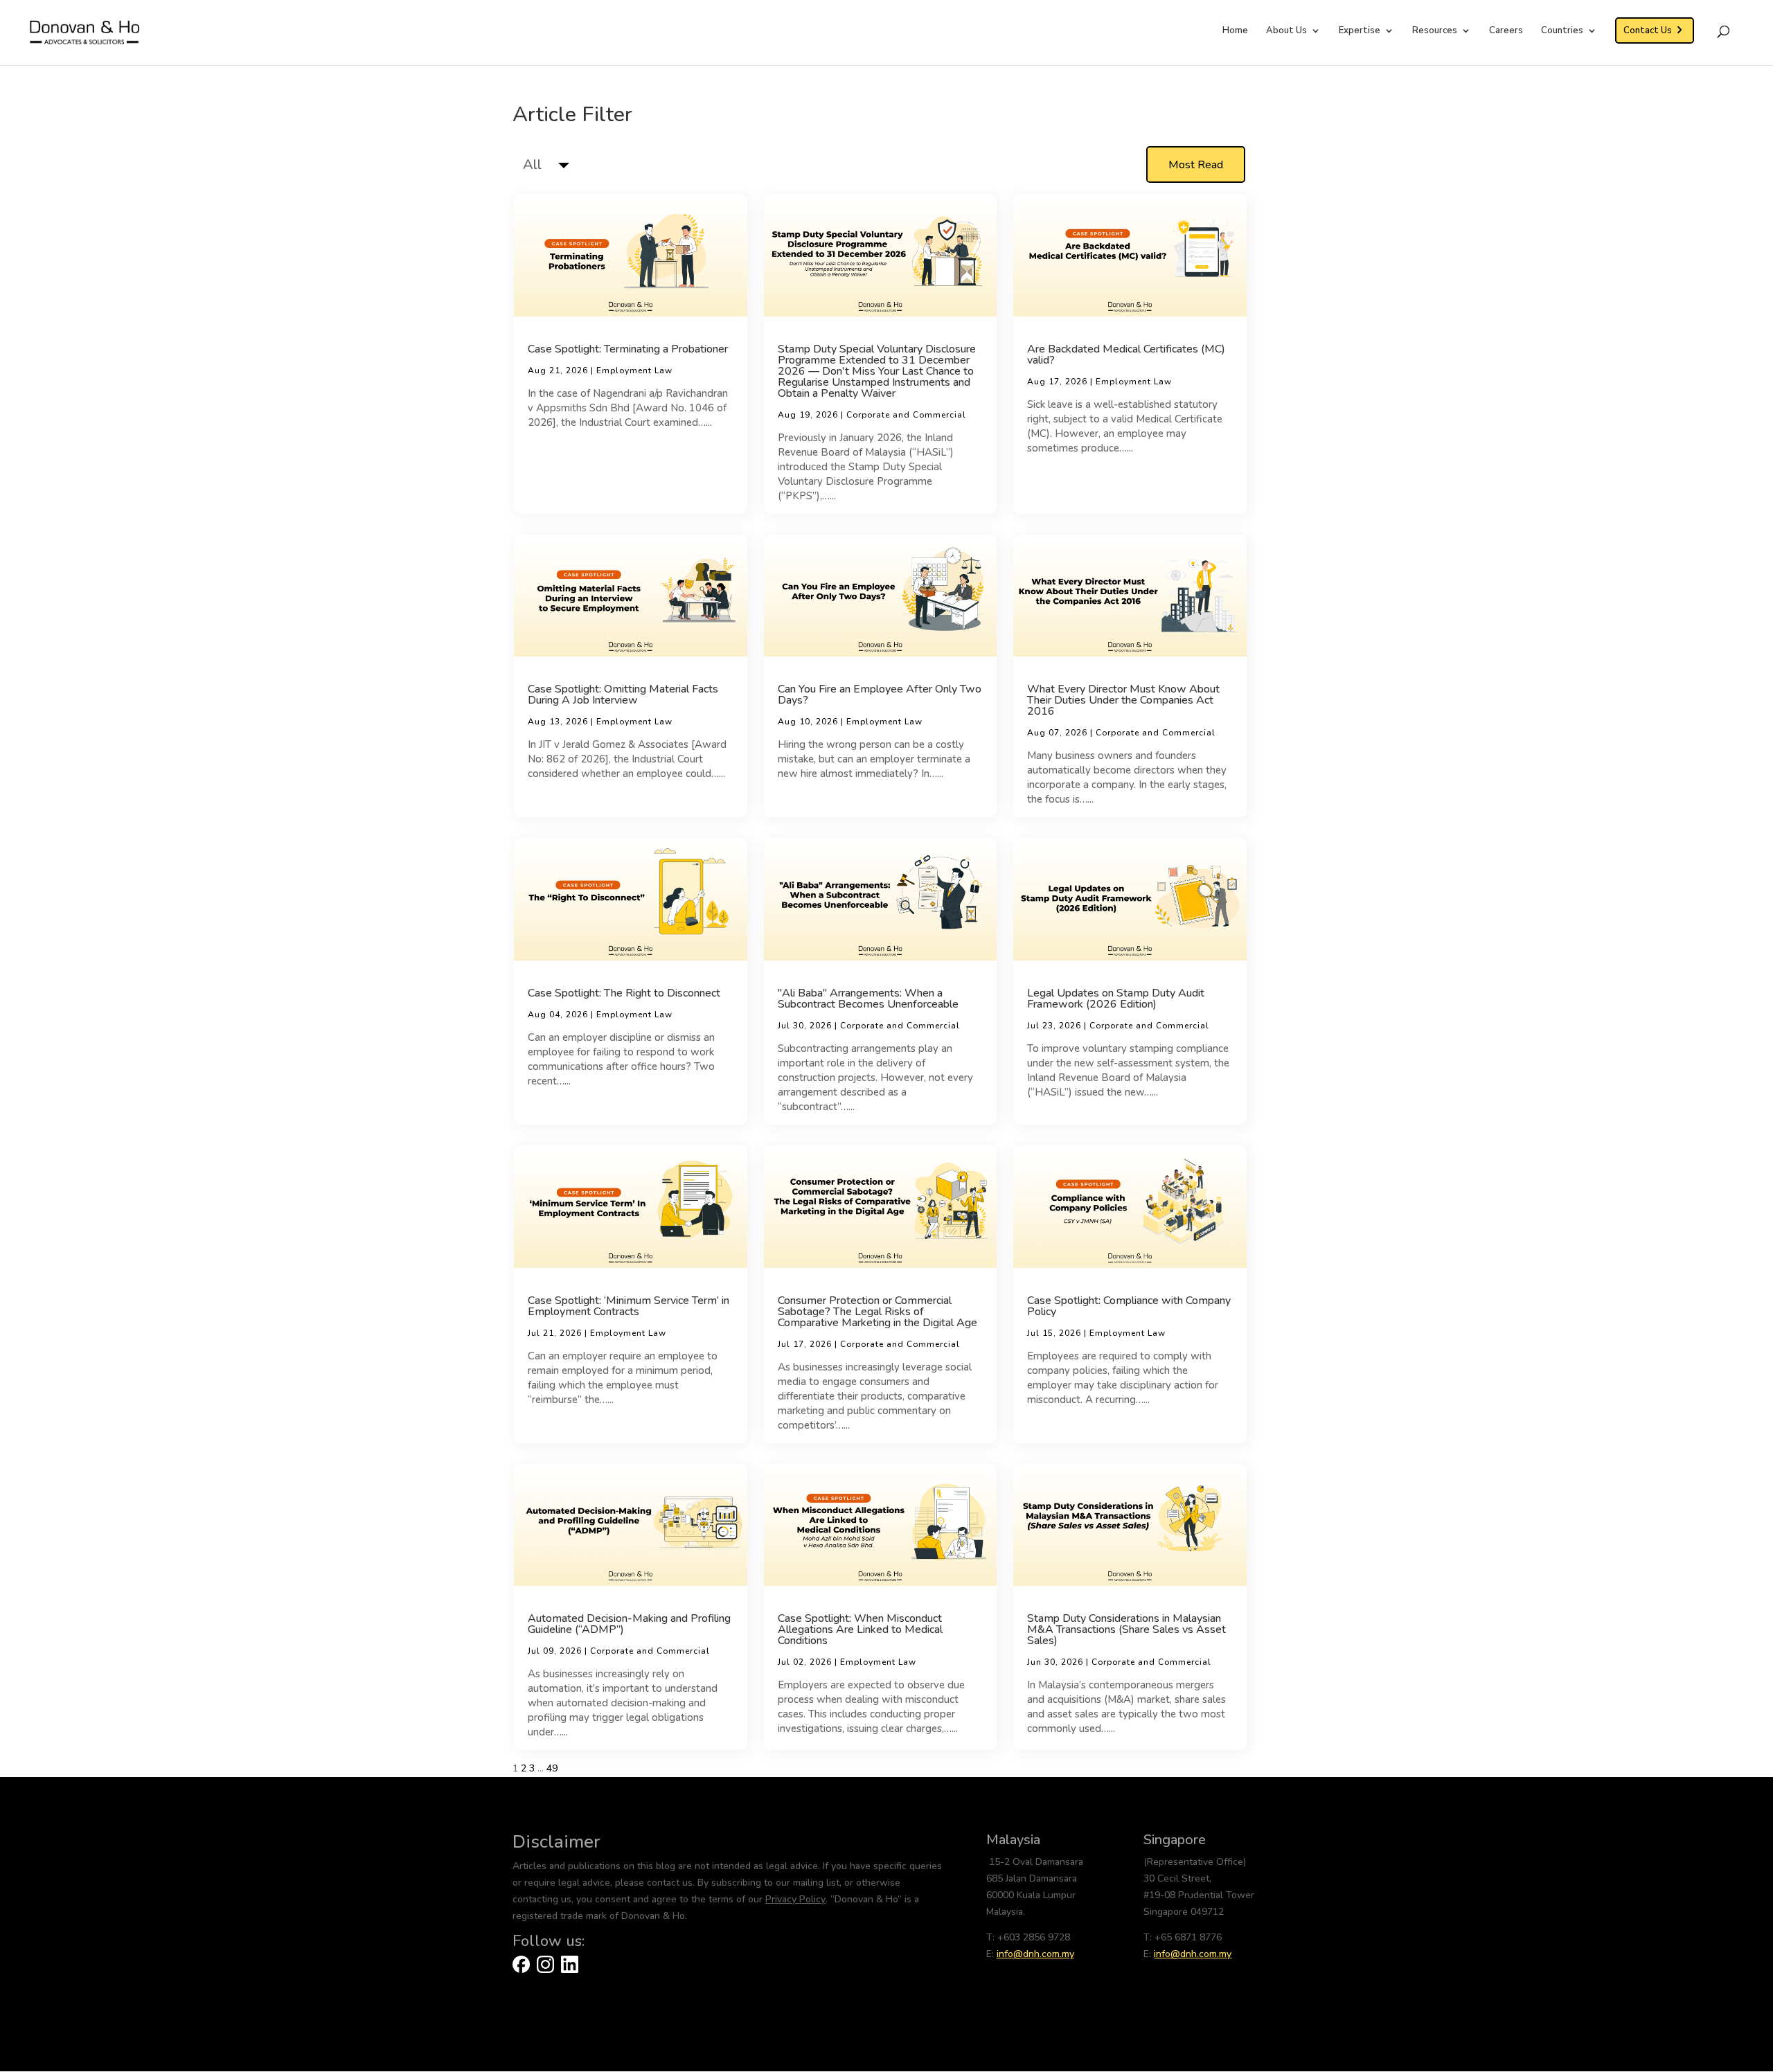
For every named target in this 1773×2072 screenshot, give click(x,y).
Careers (1506, 31)
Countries (1562, 31)
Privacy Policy (795, 1899)
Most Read (1196, 165)
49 (552, 1768)
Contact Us (1648, 30)
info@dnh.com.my (1035, 1954)
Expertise (1360, 31)
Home (1235, 31)
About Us (1286, 31)
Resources (1435, 31)
